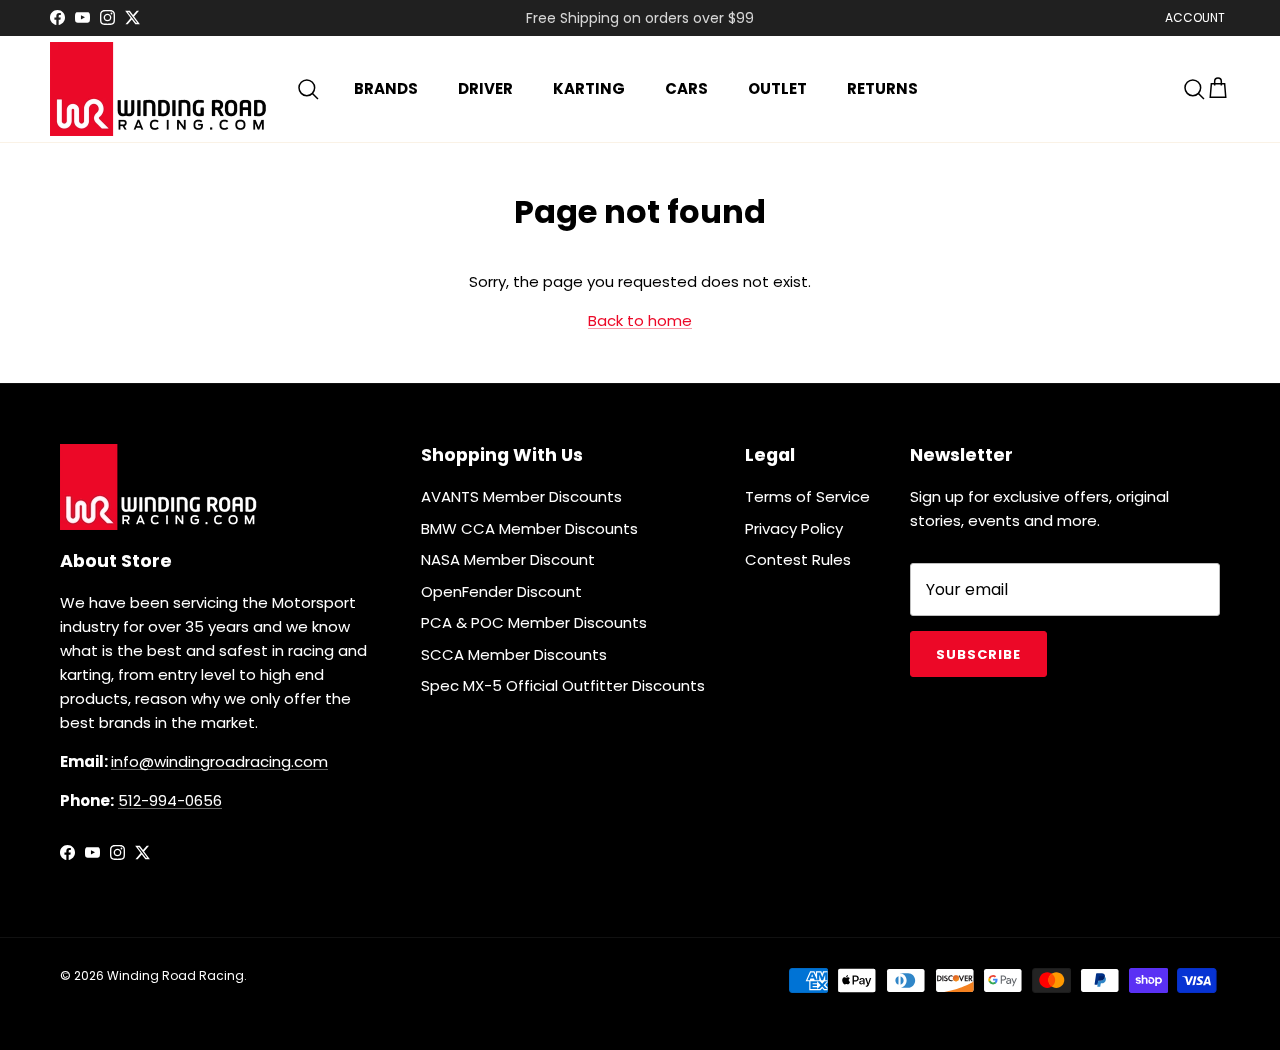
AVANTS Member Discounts (521, 496)
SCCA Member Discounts (514, 654)
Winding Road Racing (175, 975)
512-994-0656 (170, 800)
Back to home (640, 320)
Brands (386, 88)
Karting (589, 88)
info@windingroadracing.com (219, 761)
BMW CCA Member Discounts (529, 528)
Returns (882, 88)
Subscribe (978, 654)
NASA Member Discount (508, 559)
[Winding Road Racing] (160, 89)
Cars (686, 88)
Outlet (777, 88)
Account (1195, 17)
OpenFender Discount (501, 591)
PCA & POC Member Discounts (534, 622)
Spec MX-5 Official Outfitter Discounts (563, 685)
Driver (485, 88)
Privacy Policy (794, 528)
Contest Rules (798, 559)
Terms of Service (807, 496)
